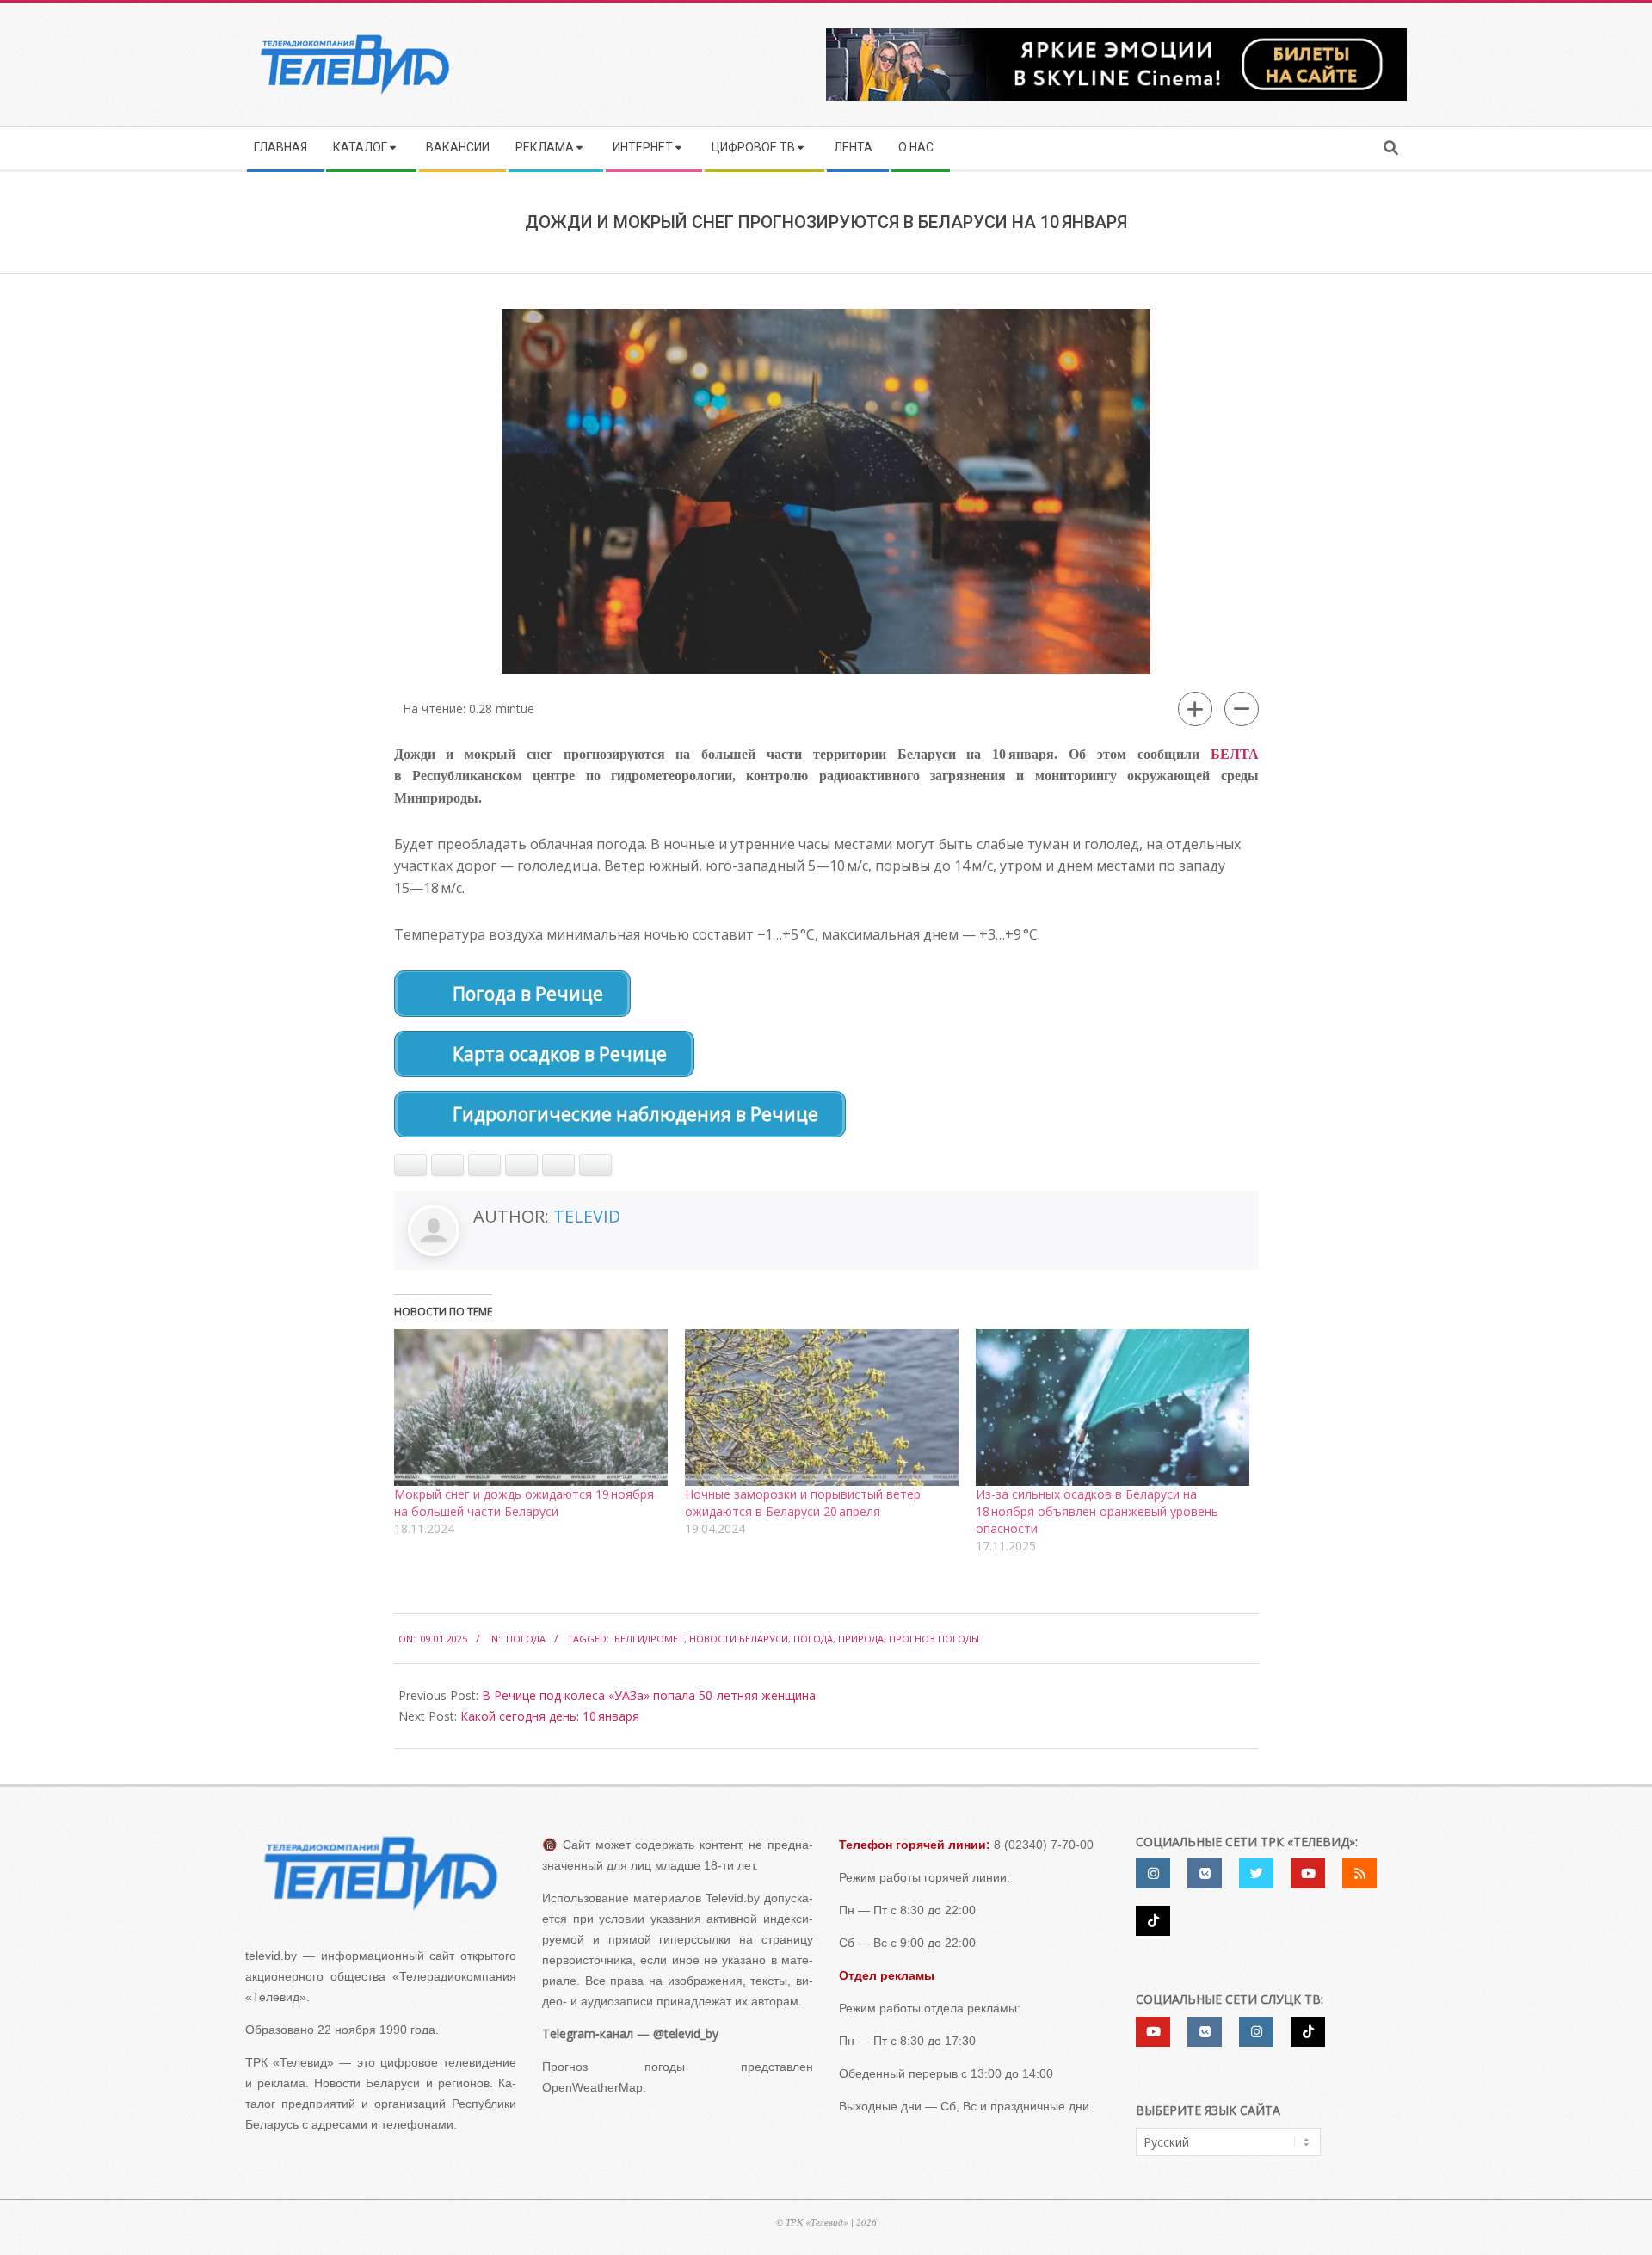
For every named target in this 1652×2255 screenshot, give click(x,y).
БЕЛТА (1235, 754)
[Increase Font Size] (1195, 709)
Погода (526, 1639)
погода (813, 1639)
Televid (587, 1216)
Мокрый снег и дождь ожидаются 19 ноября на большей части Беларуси (524, 1503)
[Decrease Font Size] (1242, 709)
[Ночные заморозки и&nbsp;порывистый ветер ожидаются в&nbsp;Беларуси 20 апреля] (822, 1408)
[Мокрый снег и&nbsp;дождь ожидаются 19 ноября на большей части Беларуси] (531, 1408)
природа (861, 1639)
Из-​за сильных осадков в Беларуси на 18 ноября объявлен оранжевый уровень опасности (1097, 1511)
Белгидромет (649, 1639)
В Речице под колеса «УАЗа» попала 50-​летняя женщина (649, 1695)
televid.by (271, 1956)
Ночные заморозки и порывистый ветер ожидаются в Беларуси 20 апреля (803, 1503)
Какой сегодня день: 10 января (550, 1716)
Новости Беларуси (739, 1639)
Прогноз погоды (934, 1639)
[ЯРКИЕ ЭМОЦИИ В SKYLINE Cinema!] (1116, 34)
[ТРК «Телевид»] (381, 1873)
